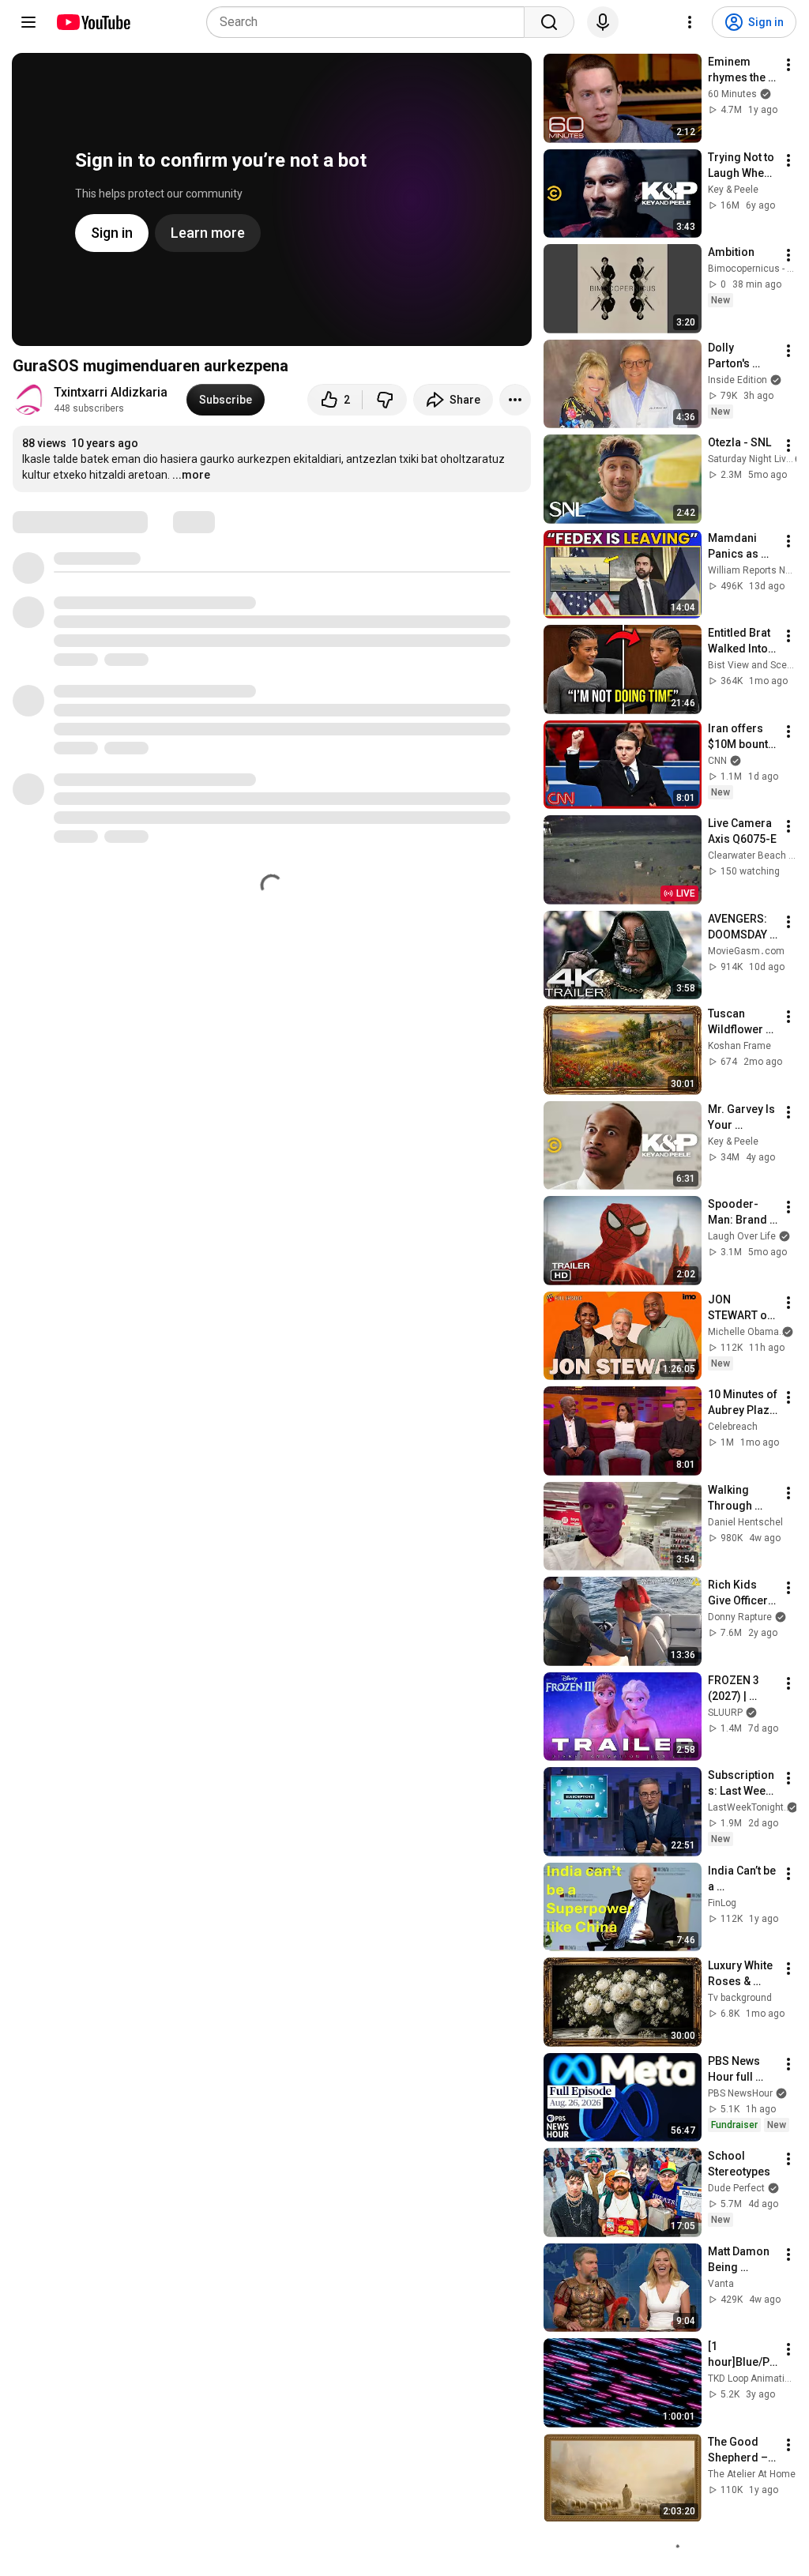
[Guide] (28, 22)
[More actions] (515, 400)
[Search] (549, 22)
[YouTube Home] (93, 22)
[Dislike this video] (385, 400)
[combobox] (370, 22)
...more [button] (191, 475)
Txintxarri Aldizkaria (111, 392)
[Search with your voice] (603, 22)
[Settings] (690, 22)
